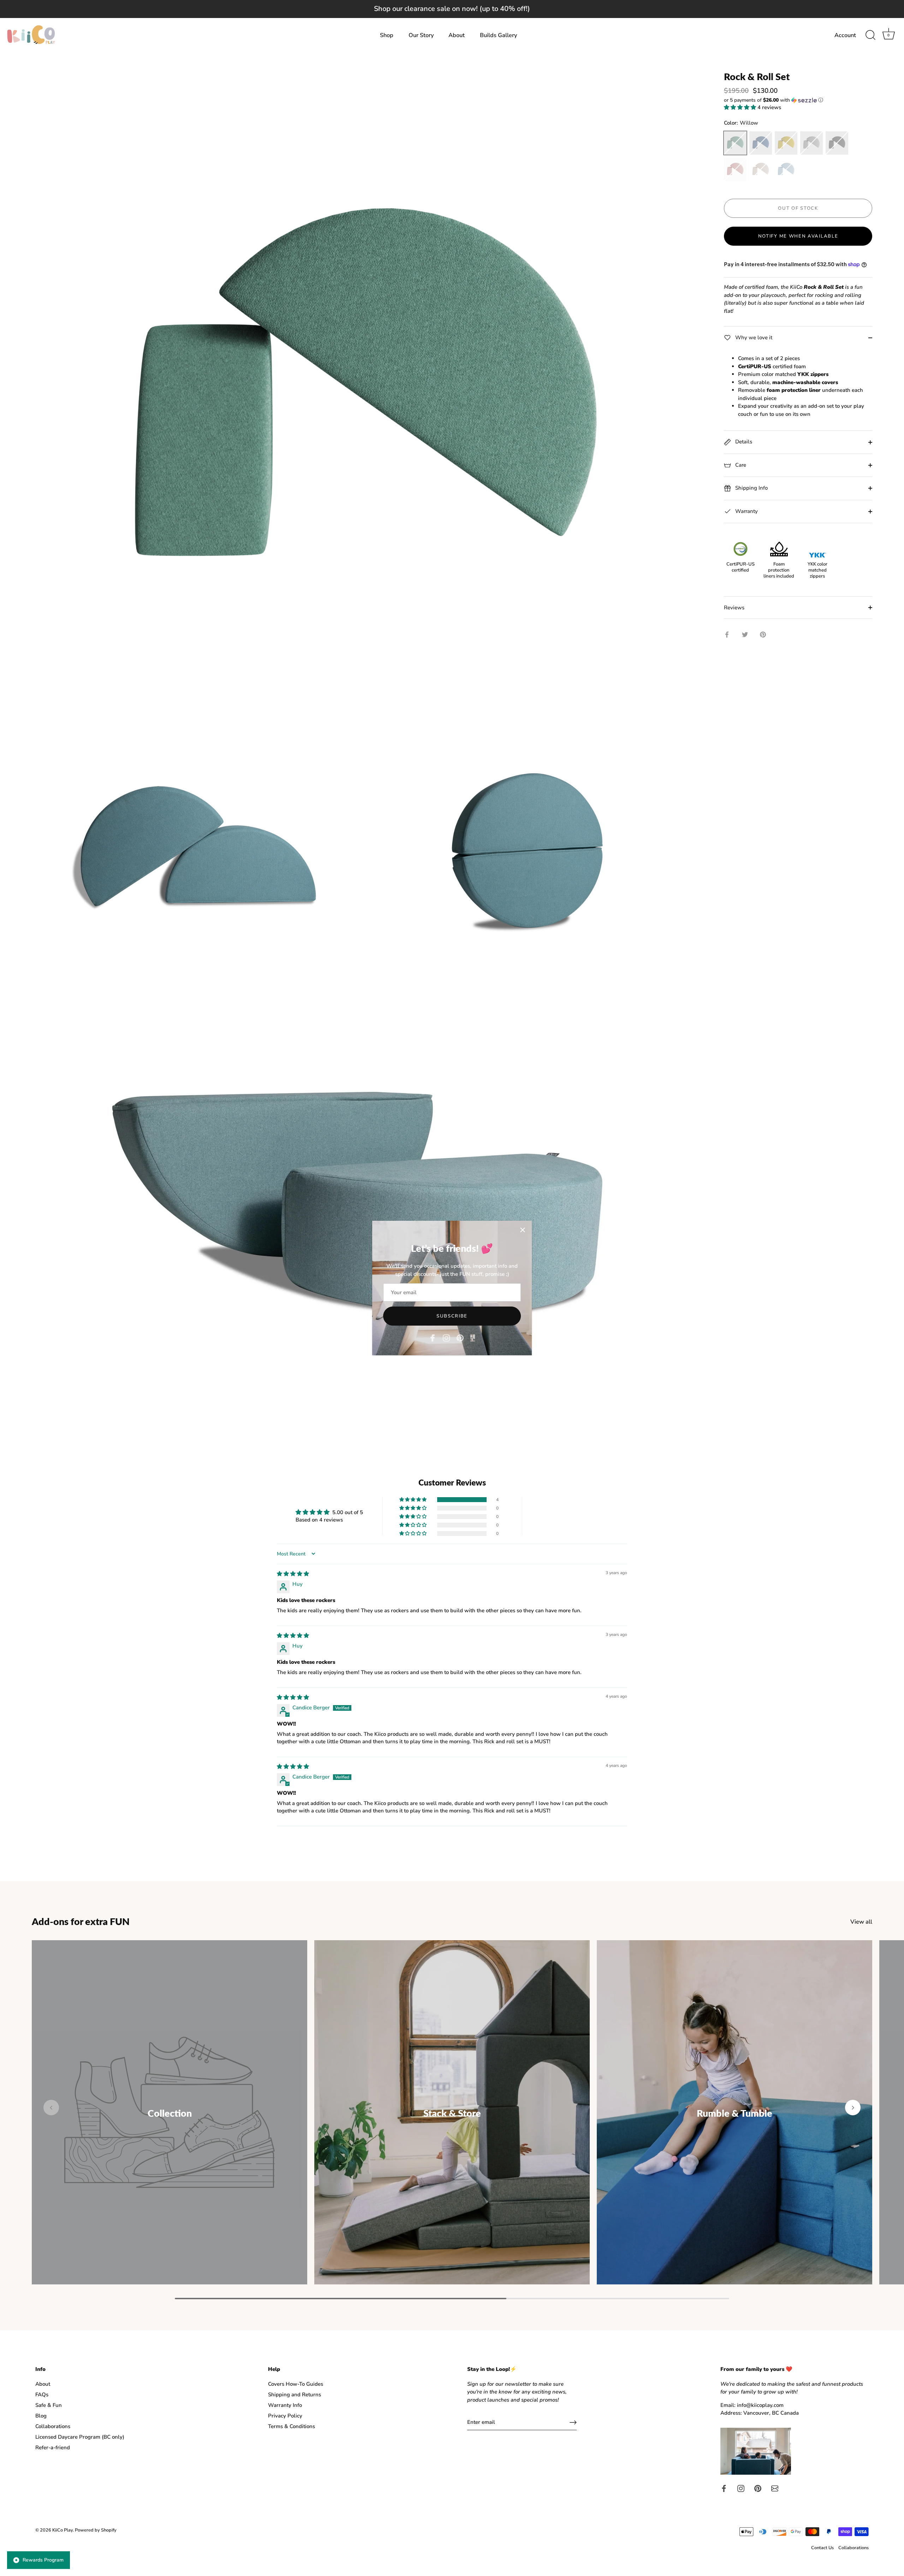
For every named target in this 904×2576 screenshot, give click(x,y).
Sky (786, 169)
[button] (798, 100)
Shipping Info (751, 488)
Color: (741, 123)
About (457, 35)
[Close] (523, 1230)
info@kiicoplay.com (760, 2405)
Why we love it (753, 337)
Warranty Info (285, 2405)
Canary (786, 143)
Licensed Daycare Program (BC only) (80, 2437)
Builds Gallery (498, 35)
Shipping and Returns (295, 2395)
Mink (811, 143)
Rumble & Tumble (734, 2113)
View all (861, 1922)
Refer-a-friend (53, 2448)
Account (845, 35)
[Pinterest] (460, 1338)
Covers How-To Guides (296, 2384)
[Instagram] (446, 1338)
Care (740, 465)
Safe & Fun (49, 2405)
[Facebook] (433, 1338)
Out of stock (798, 208)
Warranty (746, 511)
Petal (735, 169)
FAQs (42, 2395)
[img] (293, 1574)
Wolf (837, 143)
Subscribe (452, 1316)
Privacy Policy (285, 2416)
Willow (735, 143)
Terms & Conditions (292, 2426)
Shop (387, 35)
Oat (761, 169)
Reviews (734, 608)
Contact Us (822, 2548)
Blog (41, 2416)
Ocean (761, 143)
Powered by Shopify (96, 2530)
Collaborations (53, 2426)
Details (743, 442)
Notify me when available (798, 236)
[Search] (870, 35)
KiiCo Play (63, 2530)
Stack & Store (452, 2113)
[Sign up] (573, 2422)
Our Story (421, 35)
